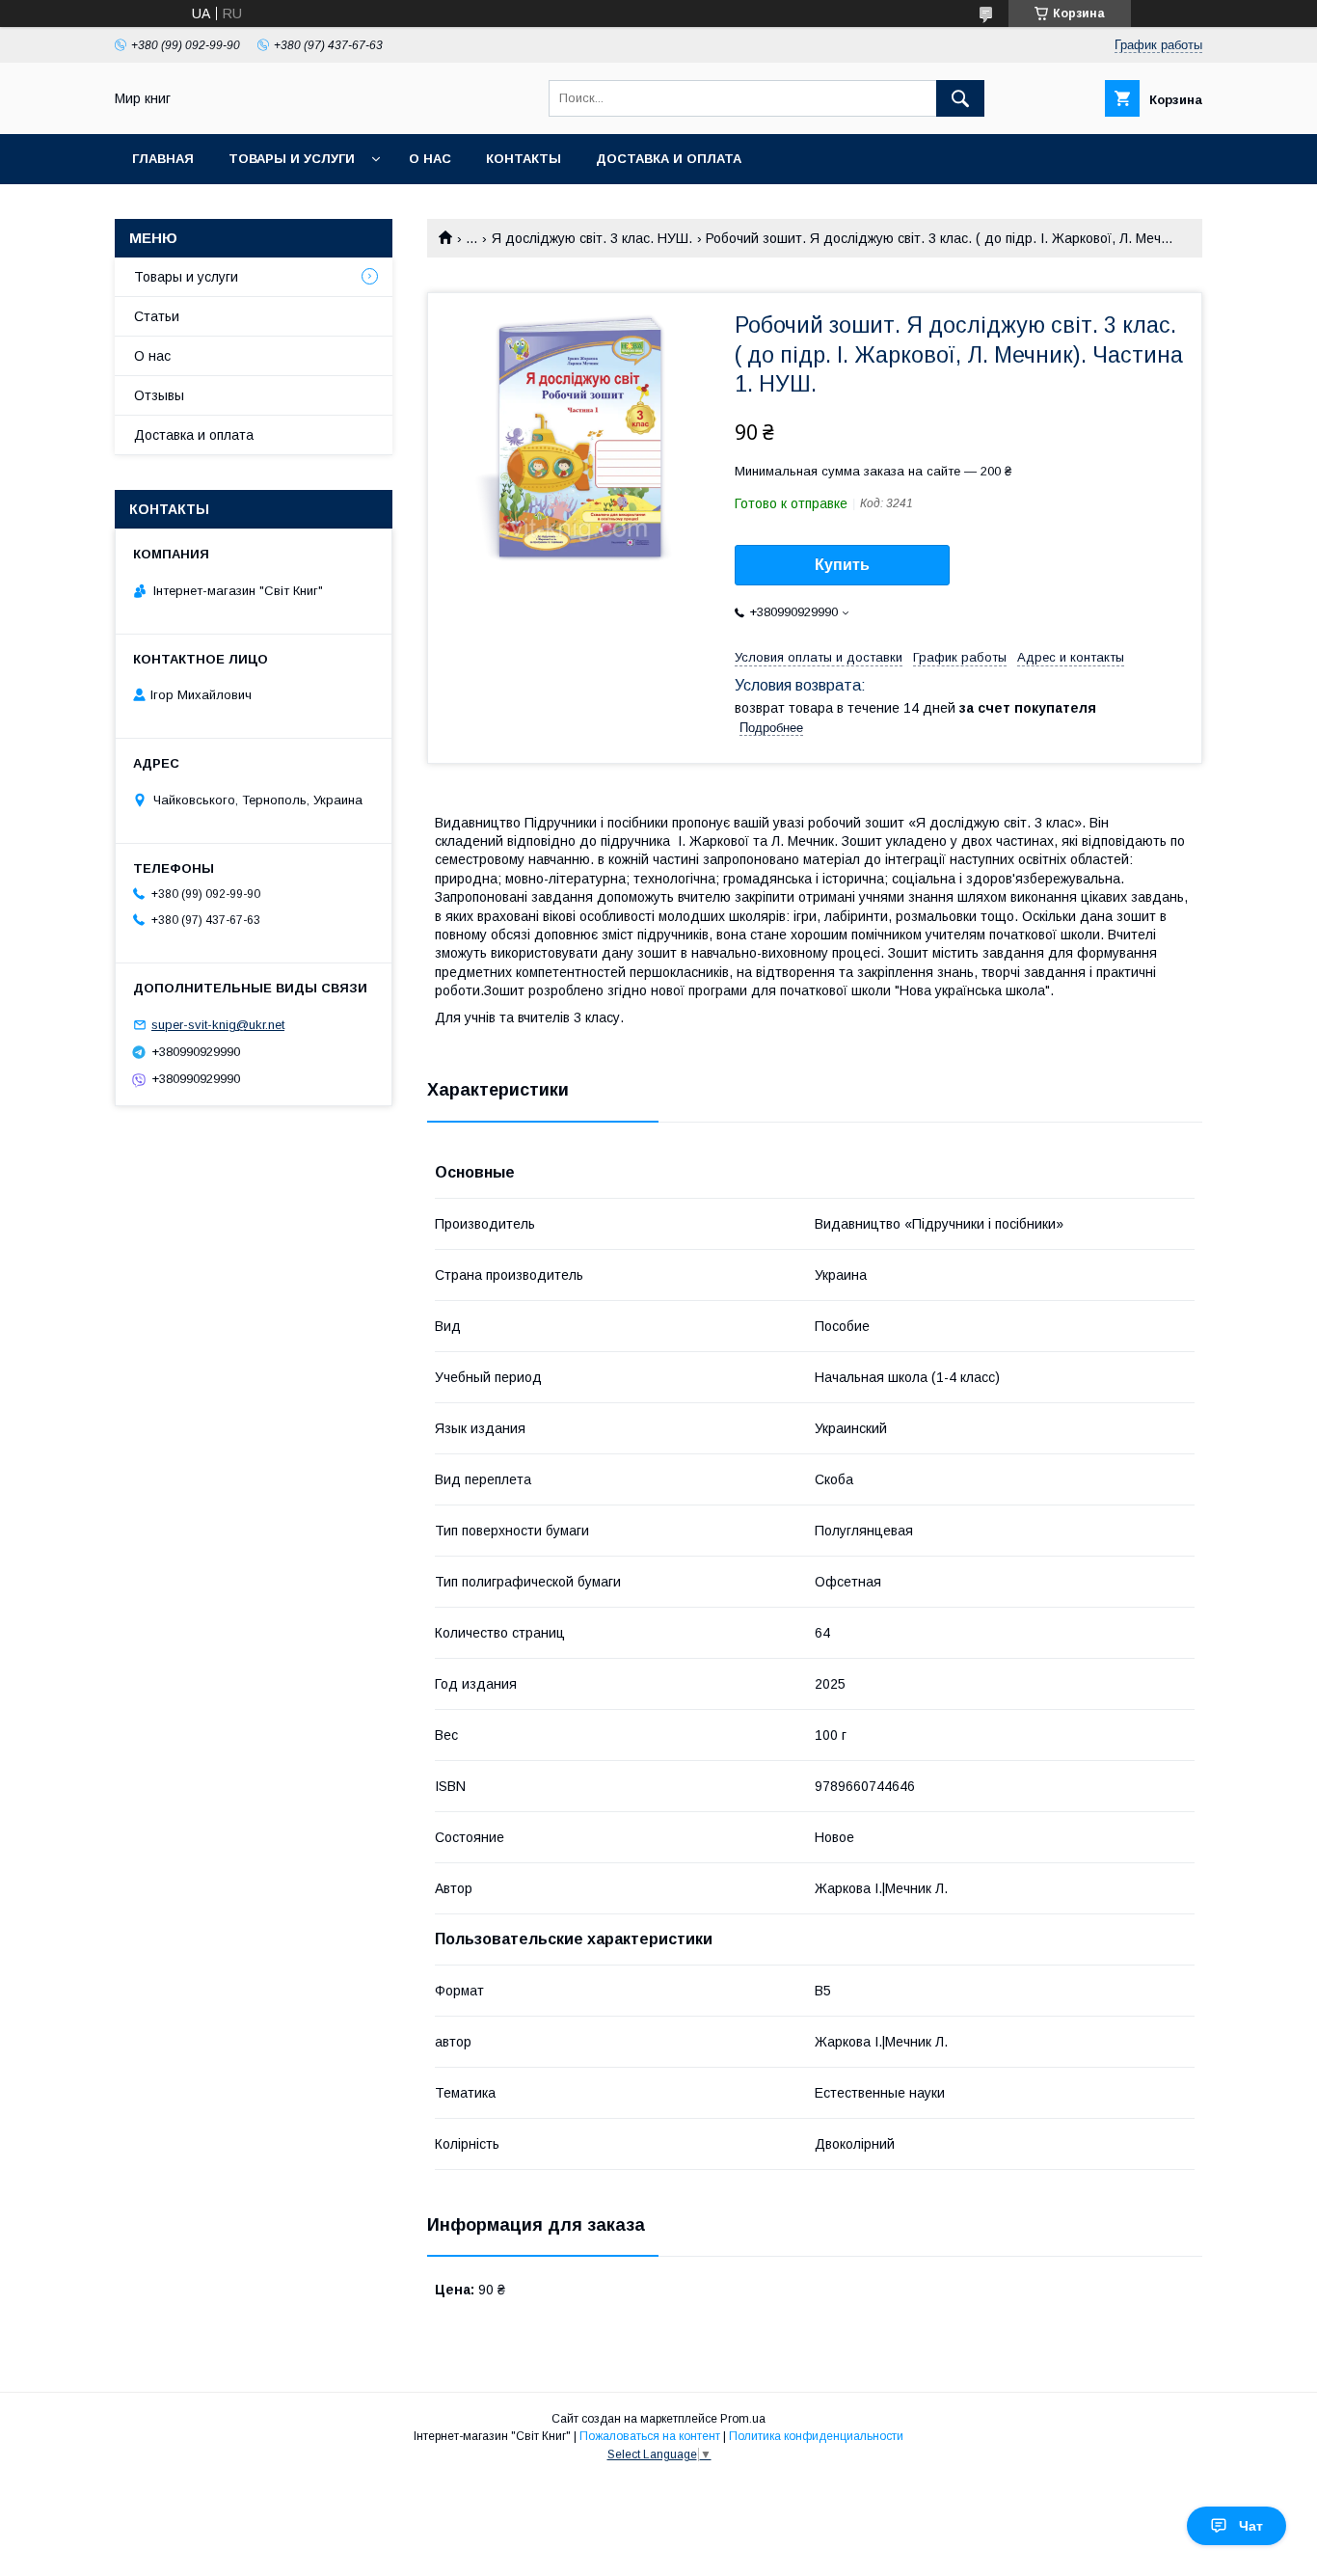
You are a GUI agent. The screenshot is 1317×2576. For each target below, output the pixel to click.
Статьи (157, 316)
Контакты (524, 159)
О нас (430, 159)
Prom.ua (743, 2419)
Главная (163, 159)
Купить (842, 565)
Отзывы (159, 395)
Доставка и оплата (669, 159)
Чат (1251, 2526)
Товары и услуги (292, 159)
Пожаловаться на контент (650, 2436)
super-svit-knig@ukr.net (218, 1025)
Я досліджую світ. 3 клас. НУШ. (592, 238)
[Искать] (960, 98)
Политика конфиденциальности (816, 2436)
